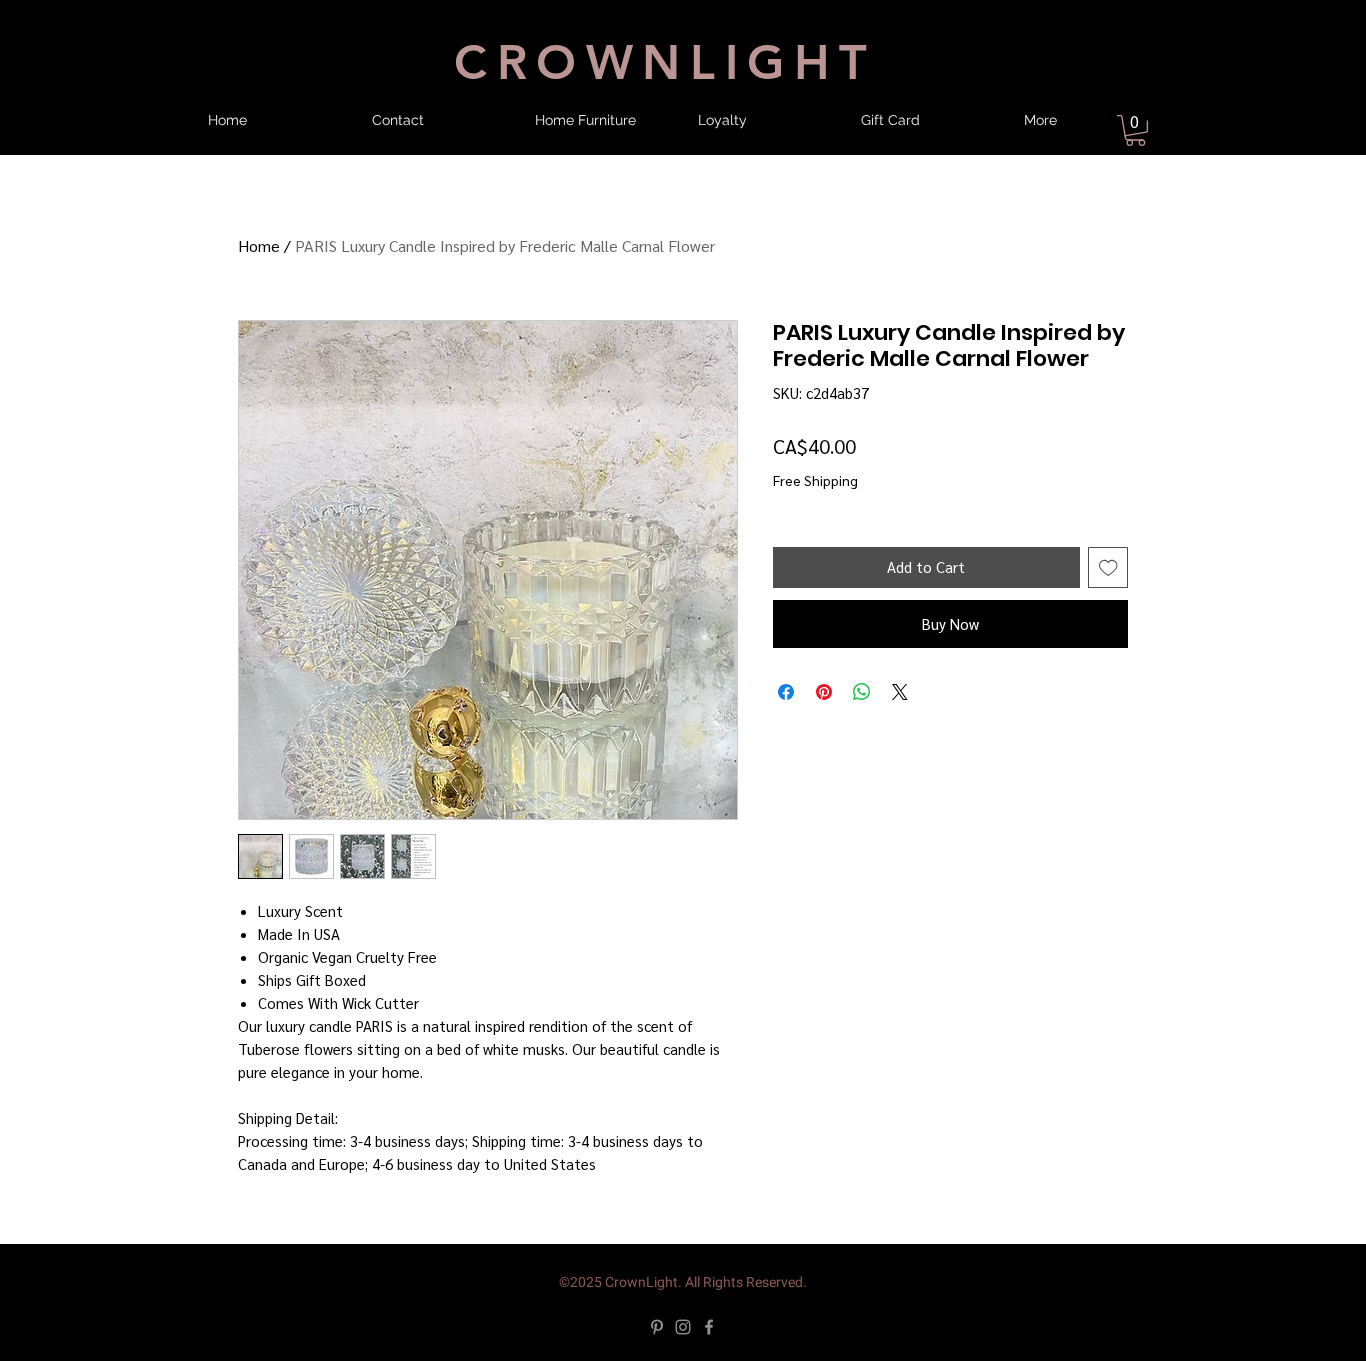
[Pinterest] (657, 1327)
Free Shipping (815, 480)
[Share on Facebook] (786, 692)
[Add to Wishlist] (1108, 567)
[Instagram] (683, 1327)
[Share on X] (900, 692)
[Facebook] (709, 1327)
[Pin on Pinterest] (824, 692)
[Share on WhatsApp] (862, 692)
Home (259, 245)
